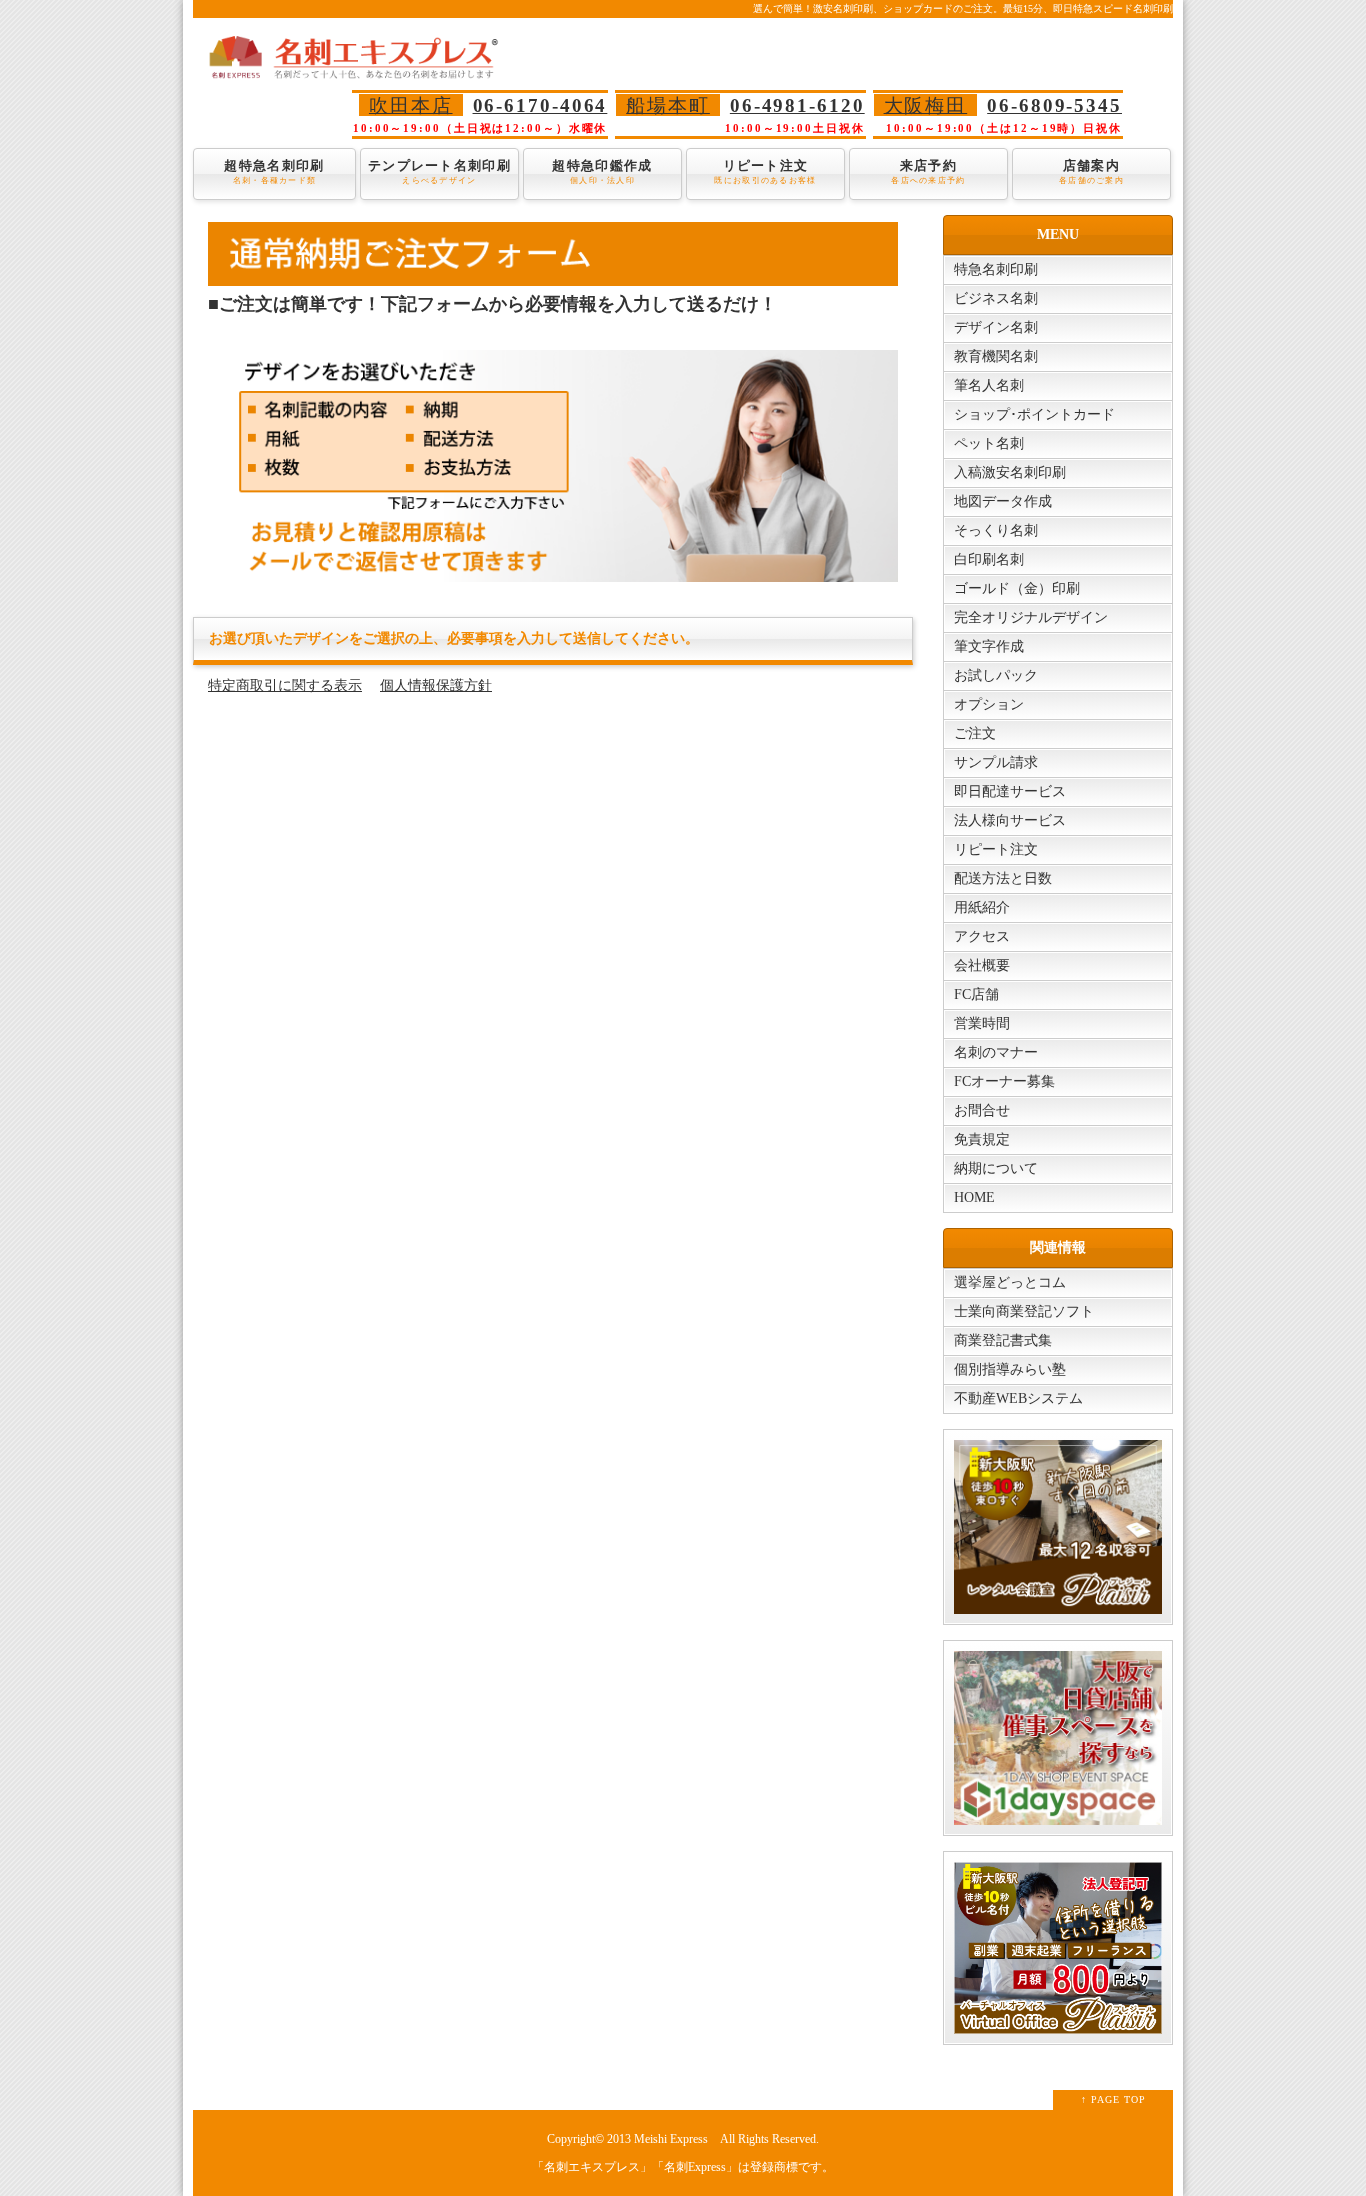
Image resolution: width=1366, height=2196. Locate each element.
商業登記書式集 (1003, 1340)
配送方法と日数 (1003, 878)
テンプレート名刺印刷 (439, 171)
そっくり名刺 (996, 530)
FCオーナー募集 (1004, 1081)
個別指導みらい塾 (1010, 1369)
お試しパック (996, 675)
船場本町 (668, 105)
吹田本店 (411, 105)
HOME (974, 1197)
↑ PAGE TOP (1113, 2099)
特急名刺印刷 (996, 269)
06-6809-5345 (1054, 105)
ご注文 (975, 733)
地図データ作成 (1003, 501)
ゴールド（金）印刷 (1017, 588)
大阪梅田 (926, 105)
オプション (989, 704)
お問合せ (982, 1110)
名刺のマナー (996, 1052)
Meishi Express (671, 2139)
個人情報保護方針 (436, 685)
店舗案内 (1091, 171)
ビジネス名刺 (996, 298)
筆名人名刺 (989, 385)
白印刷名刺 (989, 559)
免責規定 (982, 1139)
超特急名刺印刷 (274, 171)
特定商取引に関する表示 (285, 685)
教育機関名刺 (996, 356)
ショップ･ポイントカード (1034, 414)
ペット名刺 (989, 443)
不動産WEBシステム (1018, 1398)
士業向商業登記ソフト (1024, 1311)
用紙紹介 (982, 907)
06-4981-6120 (797, 105)
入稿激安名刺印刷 (1010, 472)
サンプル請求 (996, 762)
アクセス (982, 936)
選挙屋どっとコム (1010, 1282)
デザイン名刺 (996, 327)
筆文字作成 (989, 646)
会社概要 (982, 965)
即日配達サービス (1010, 791)
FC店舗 (976, 994)
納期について (996, 1168)
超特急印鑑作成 (602, 171)
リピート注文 (765, 171)
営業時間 (982, 1023)
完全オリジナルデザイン (1031, 617)
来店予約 (928, 171)
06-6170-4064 (540, 105)
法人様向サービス (1010, 820)
